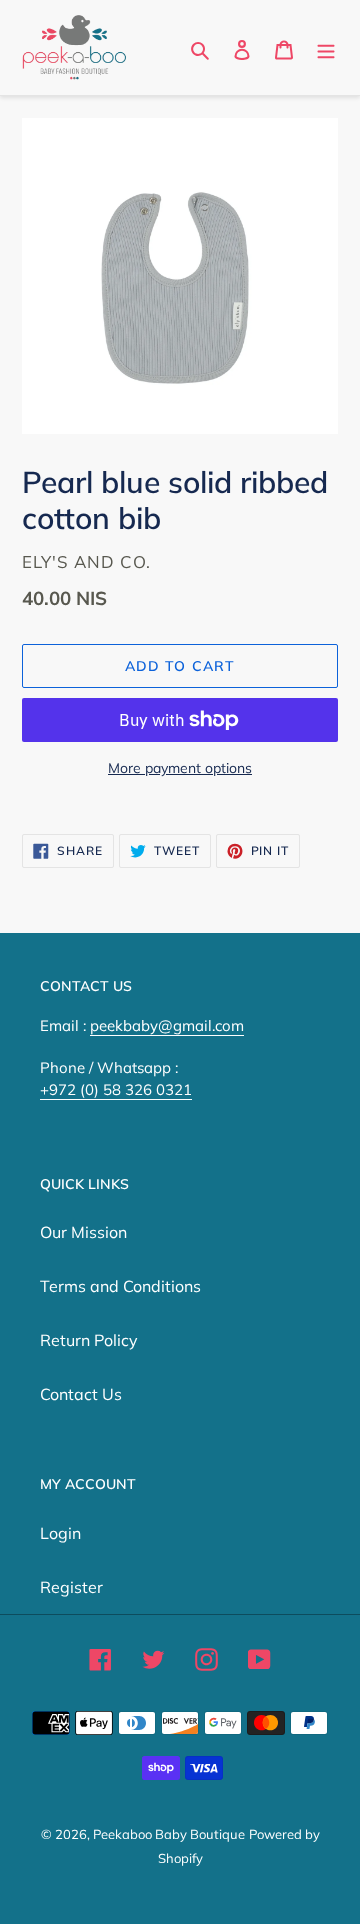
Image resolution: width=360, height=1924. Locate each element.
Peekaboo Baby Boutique (169, 1834)
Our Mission (83, 1232)
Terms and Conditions (120, 1286)
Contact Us (81, 1394)
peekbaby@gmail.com (167, 1025)
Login (60, 1533)
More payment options (180, 768)
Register (71, 1587)
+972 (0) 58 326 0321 (116, 1089)
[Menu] (326, 48)
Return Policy (89, 1340)
